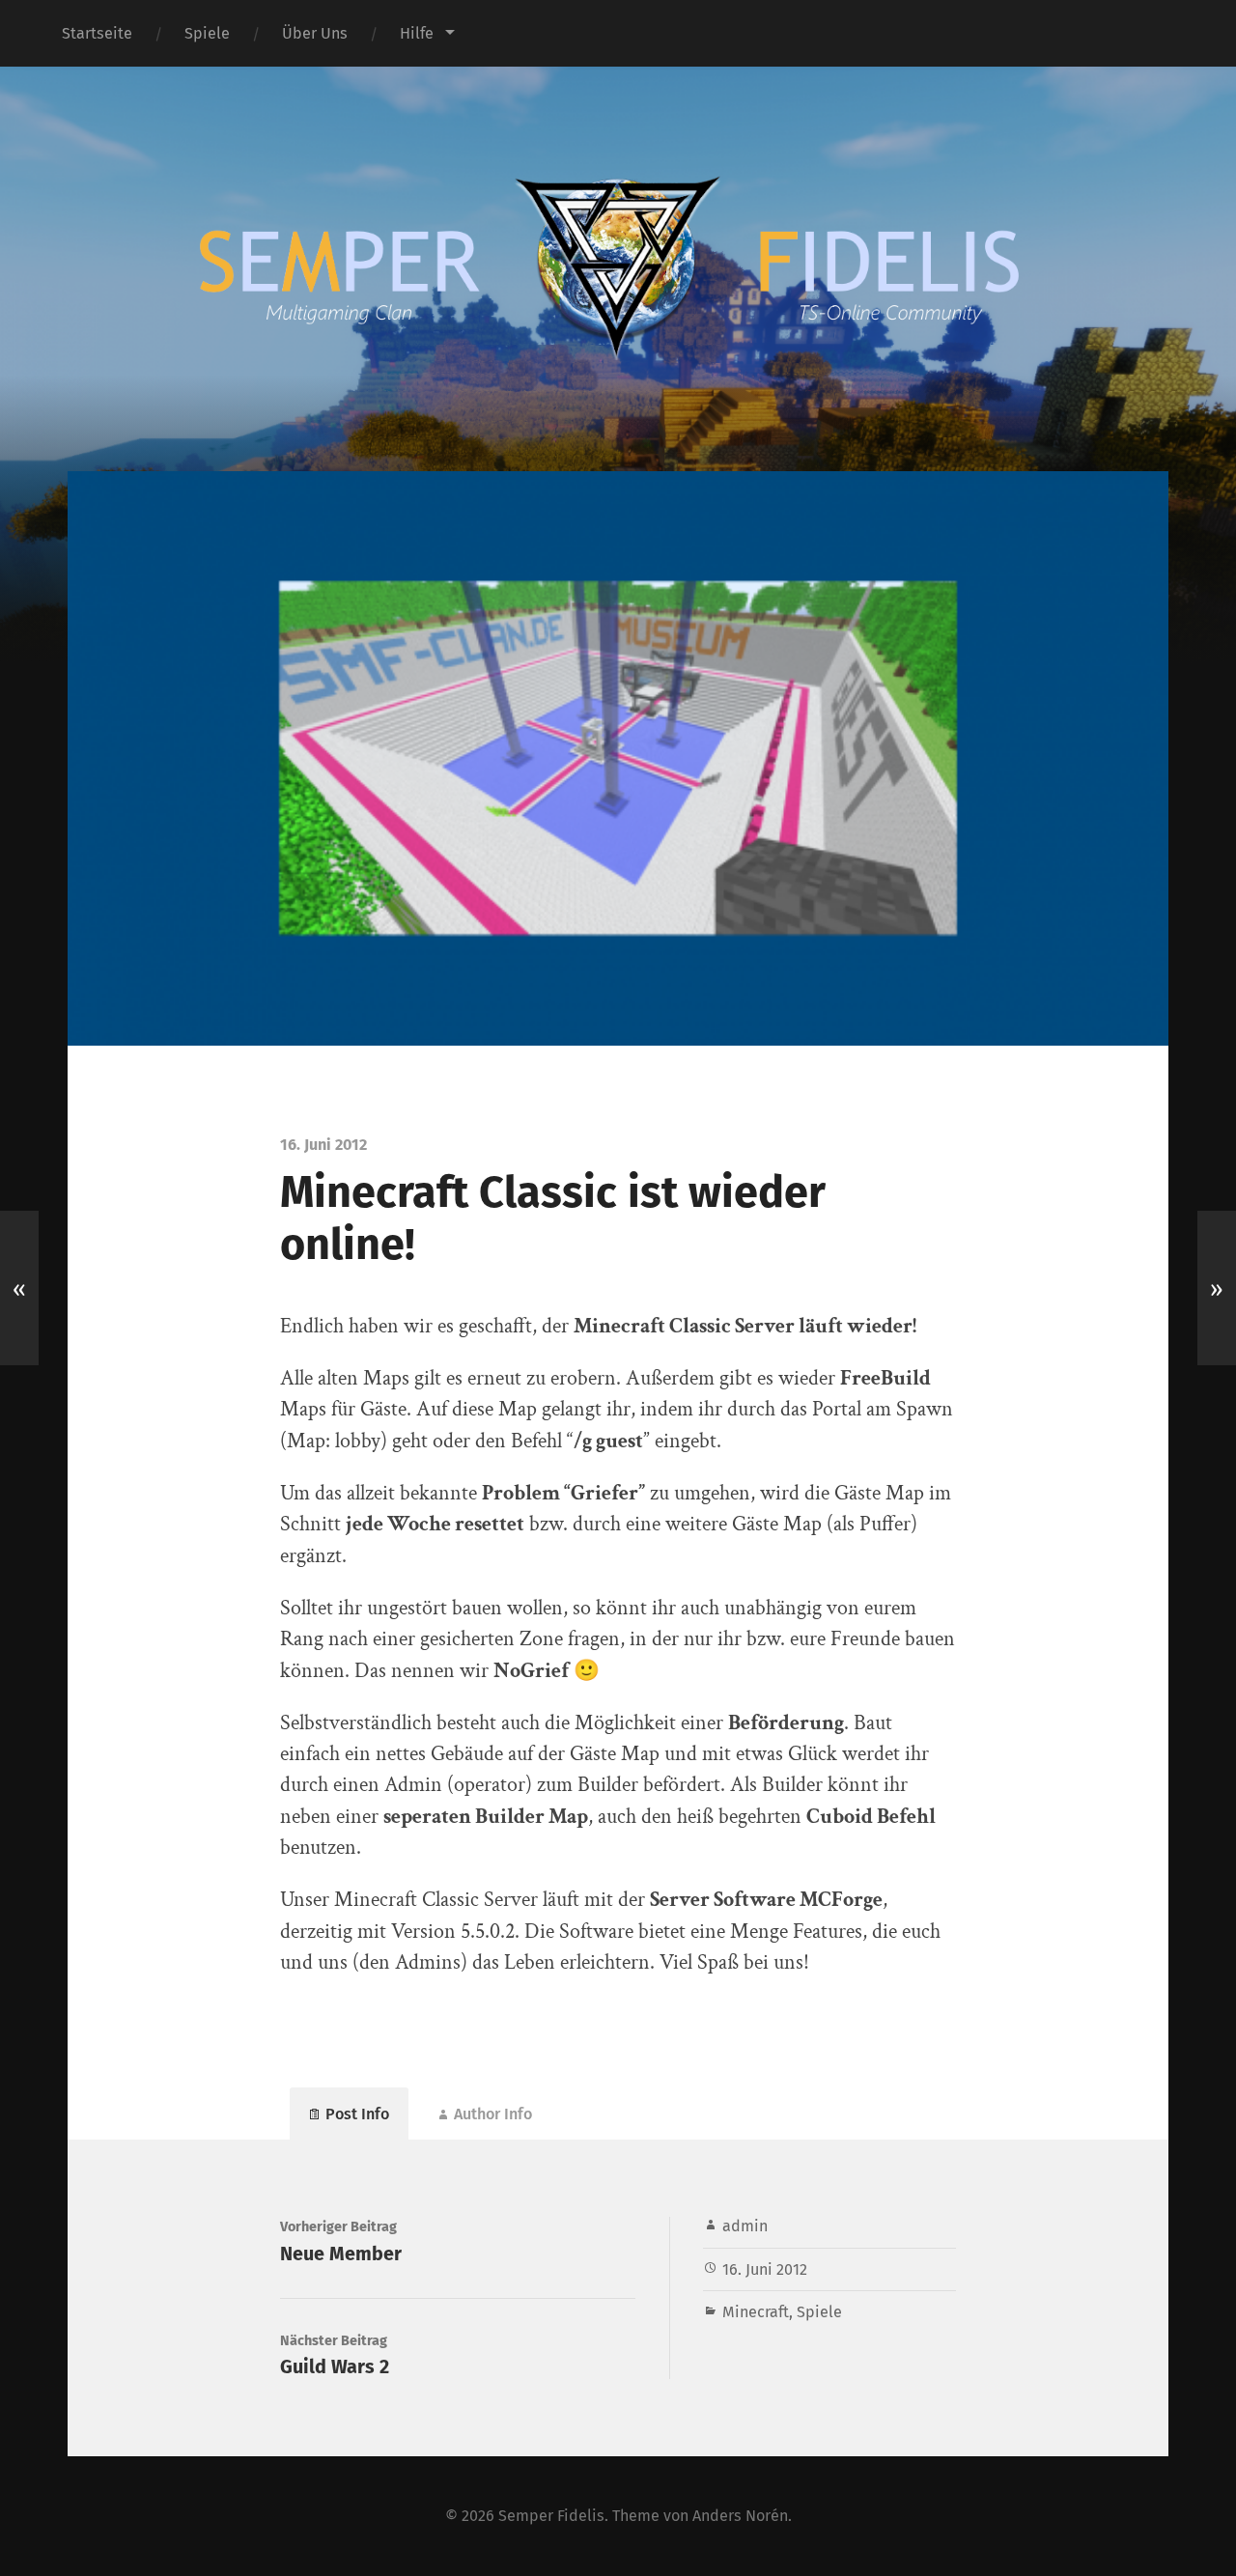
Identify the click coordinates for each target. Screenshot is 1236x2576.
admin (745, 2226)
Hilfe (417, 33)
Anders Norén (740, 2516)
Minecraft (756, 2312)
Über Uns (315, 33)
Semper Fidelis (551, 2516)
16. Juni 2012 (765, 2269)
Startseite (97, 33)
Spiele (207, 33)
